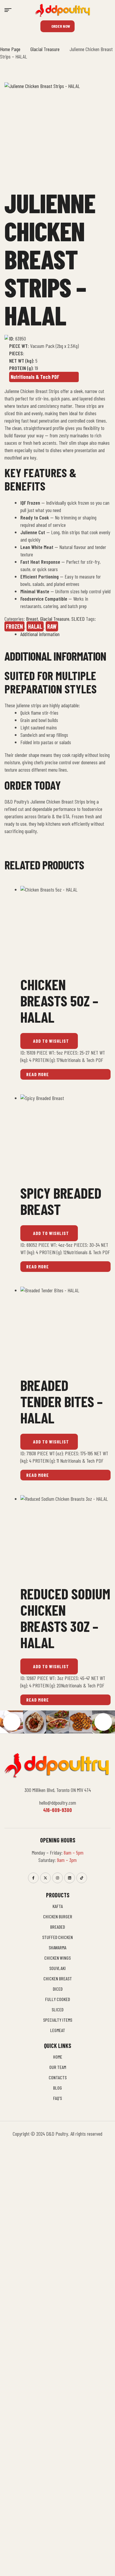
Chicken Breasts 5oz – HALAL (59, 1001)
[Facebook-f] (33, 1878)
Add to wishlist (51, 1041)
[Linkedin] (70, 1878)
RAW (52, 626)
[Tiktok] (82, 1878)
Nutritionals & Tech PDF (35, 377)
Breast (32, 619)
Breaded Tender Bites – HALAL (61, 1401)
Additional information (40, 634)
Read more (38, 1074)
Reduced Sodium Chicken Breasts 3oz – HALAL (65, 1618)
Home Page (10, 49)
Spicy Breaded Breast (61, 1201)
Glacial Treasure (45, 49)
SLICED (78, 619)
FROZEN (14, 626)
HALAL (35, 626)
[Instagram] (57, 1878)
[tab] (65, 634)
